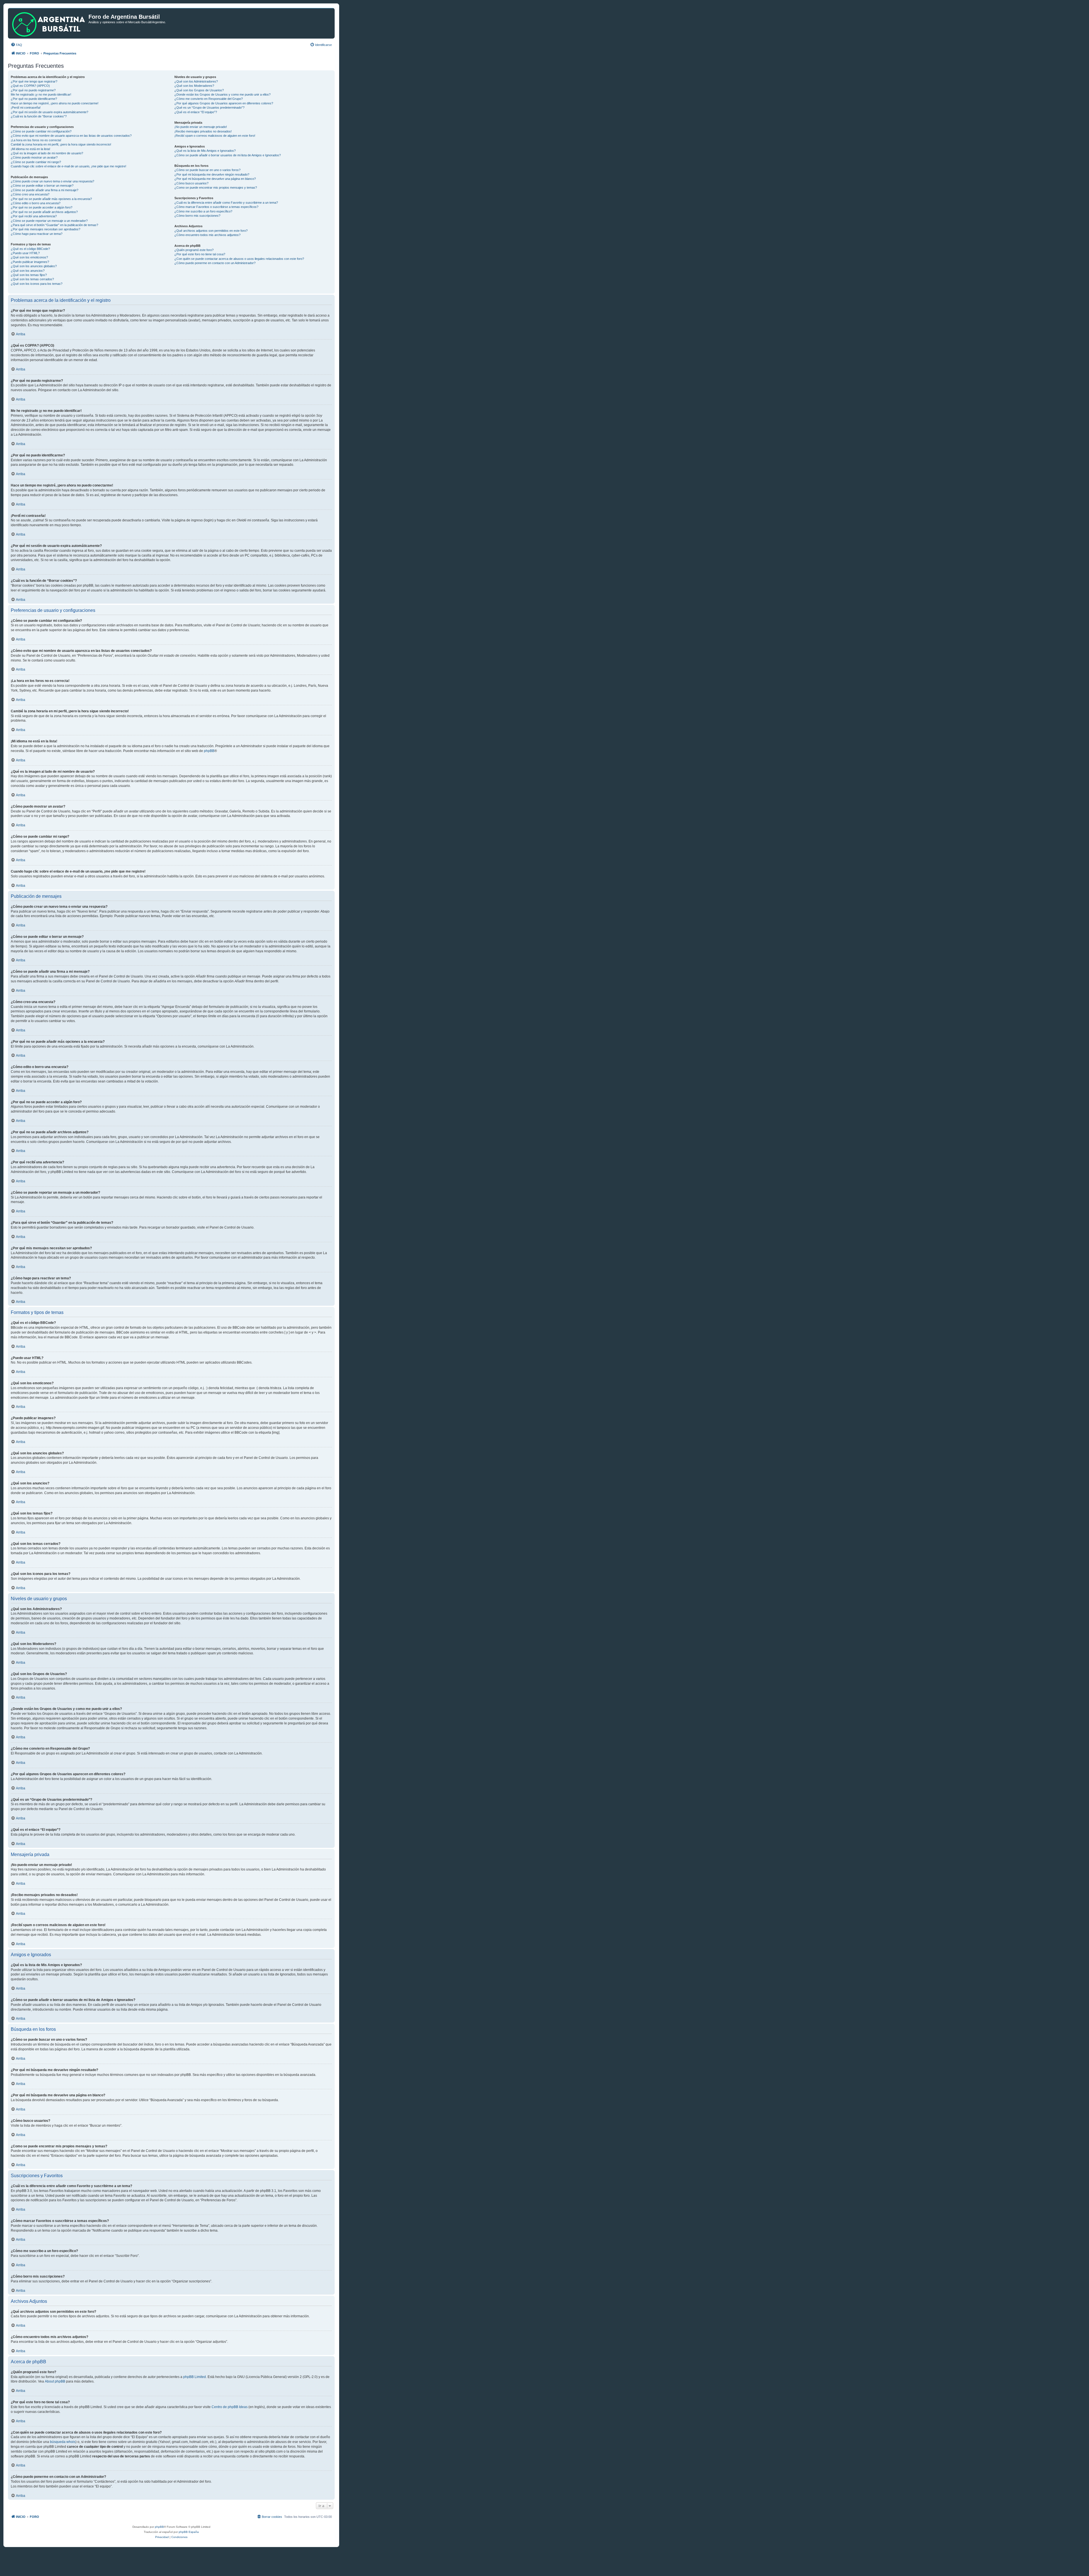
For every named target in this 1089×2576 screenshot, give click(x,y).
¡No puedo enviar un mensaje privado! (201, 127)
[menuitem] (16, 45)
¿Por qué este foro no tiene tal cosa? (200, 254)
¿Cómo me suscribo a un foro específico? (203, 211)
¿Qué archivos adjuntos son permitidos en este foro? (211, 231)
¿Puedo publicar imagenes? (30, 262)
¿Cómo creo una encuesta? (30, 194)
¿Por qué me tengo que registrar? (34, 81)
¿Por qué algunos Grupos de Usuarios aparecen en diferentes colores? (224, 103)
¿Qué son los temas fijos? (29, 275)
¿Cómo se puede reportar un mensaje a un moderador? (49, 221)
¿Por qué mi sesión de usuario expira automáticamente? (49, 112)
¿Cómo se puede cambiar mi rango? (36, 162)
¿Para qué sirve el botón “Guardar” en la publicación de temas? (54, 225)
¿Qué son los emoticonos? (29, 257)
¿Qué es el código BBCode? (30, 249)
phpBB (209, 751)
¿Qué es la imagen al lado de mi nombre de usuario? (47, 153)
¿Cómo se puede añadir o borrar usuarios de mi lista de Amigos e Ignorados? (228, 155)
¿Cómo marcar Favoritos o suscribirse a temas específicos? (216, 207)
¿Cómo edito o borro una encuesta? (36, 203)
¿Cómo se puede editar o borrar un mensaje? (42, 186)
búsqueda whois (63, 2442)
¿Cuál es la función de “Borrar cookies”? (39, 116)
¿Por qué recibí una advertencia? (34, 216)
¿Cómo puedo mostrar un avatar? (34, 157)
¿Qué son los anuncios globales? (34, 266)
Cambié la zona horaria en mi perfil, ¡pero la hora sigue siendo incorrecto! (61, 144)
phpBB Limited (195, 2377)
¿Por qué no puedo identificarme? (34, 99)
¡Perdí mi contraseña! (26, 108)
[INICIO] (49, 23)
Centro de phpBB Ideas (230, 2407)
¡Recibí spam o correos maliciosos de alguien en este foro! (215, 136)
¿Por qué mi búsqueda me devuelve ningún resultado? (212, 174)
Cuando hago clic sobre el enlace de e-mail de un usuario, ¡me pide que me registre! (68, 166)
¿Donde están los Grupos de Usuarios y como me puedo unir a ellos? (222, 94)
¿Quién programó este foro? (194, 250)
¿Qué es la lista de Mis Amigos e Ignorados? (205, 151)
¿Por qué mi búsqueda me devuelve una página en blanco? (215, 179)
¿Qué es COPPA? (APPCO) (30, 86)
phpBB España (189, 2532)
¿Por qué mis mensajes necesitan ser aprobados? (46, 229)
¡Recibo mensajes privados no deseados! (203, 131)
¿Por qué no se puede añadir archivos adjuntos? (44, 212)
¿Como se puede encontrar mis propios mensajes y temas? (216, 188)
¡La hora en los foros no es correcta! (36, 140)
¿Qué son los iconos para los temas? (37, 284)
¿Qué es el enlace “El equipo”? (196, 112)
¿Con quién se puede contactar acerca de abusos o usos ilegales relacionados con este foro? (239, 259)
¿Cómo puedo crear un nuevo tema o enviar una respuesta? (52, 181)
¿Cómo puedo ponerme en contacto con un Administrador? (215, 263)
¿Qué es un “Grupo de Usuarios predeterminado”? (209, 108)
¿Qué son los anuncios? (28, 271)
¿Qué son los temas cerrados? (32, 279)
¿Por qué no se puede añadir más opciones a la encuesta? (51, 199)
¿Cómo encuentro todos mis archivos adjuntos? (207, 235)
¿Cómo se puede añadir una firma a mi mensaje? (45, 190)
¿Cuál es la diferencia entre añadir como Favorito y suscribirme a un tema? (226, 203)
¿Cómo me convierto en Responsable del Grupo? (209, 99)
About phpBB (55, 2381)
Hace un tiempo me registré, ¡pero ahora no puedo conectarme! (55, 103)
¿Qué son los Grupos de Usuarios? (199, 90)
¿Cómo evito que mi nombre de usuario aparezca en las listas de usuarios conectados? (71, 136)
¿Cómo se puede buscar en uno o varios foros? (207, 170)
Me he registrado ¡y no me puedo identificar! (41, 94)
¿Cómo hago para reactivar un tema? (37, 234)
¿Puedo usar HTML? (25, 253)
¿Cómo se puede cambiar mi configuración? (41, 131)
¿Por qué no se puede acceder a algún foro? (42, 207)
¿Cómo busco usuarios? (191, 183)
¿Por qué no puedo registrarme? (33, 90)
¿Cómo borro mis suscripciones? (197, 216)
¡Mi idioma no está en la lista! (30, 149)
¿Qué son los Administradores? (196, 81)
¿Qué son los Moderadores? (194, 86)
